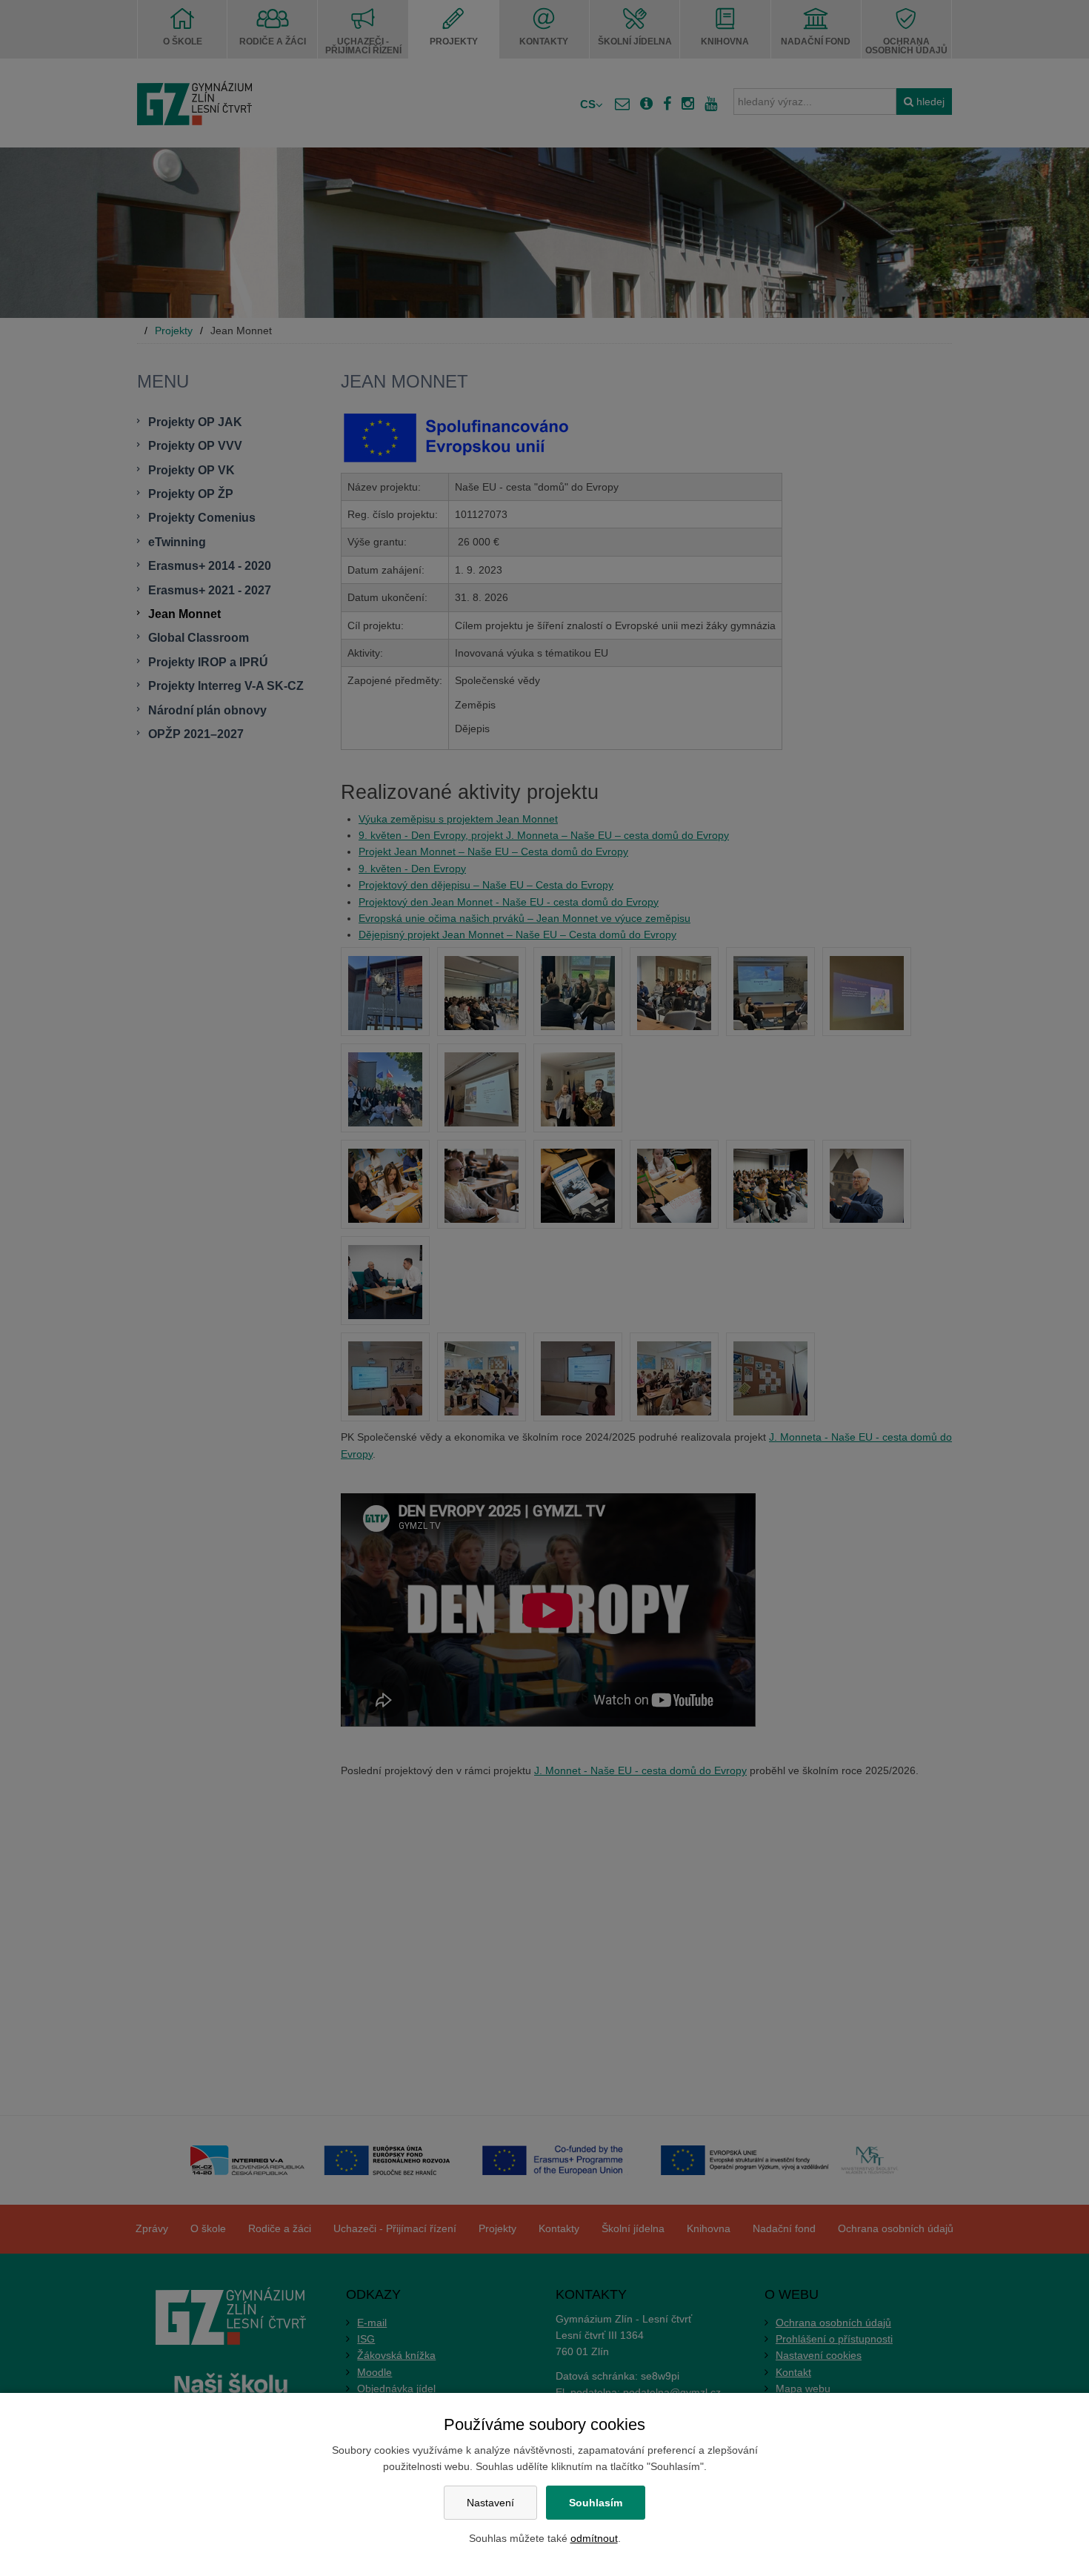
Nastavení (490, 2503)
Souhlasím (596, 2503)
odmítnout (594, 2538)
